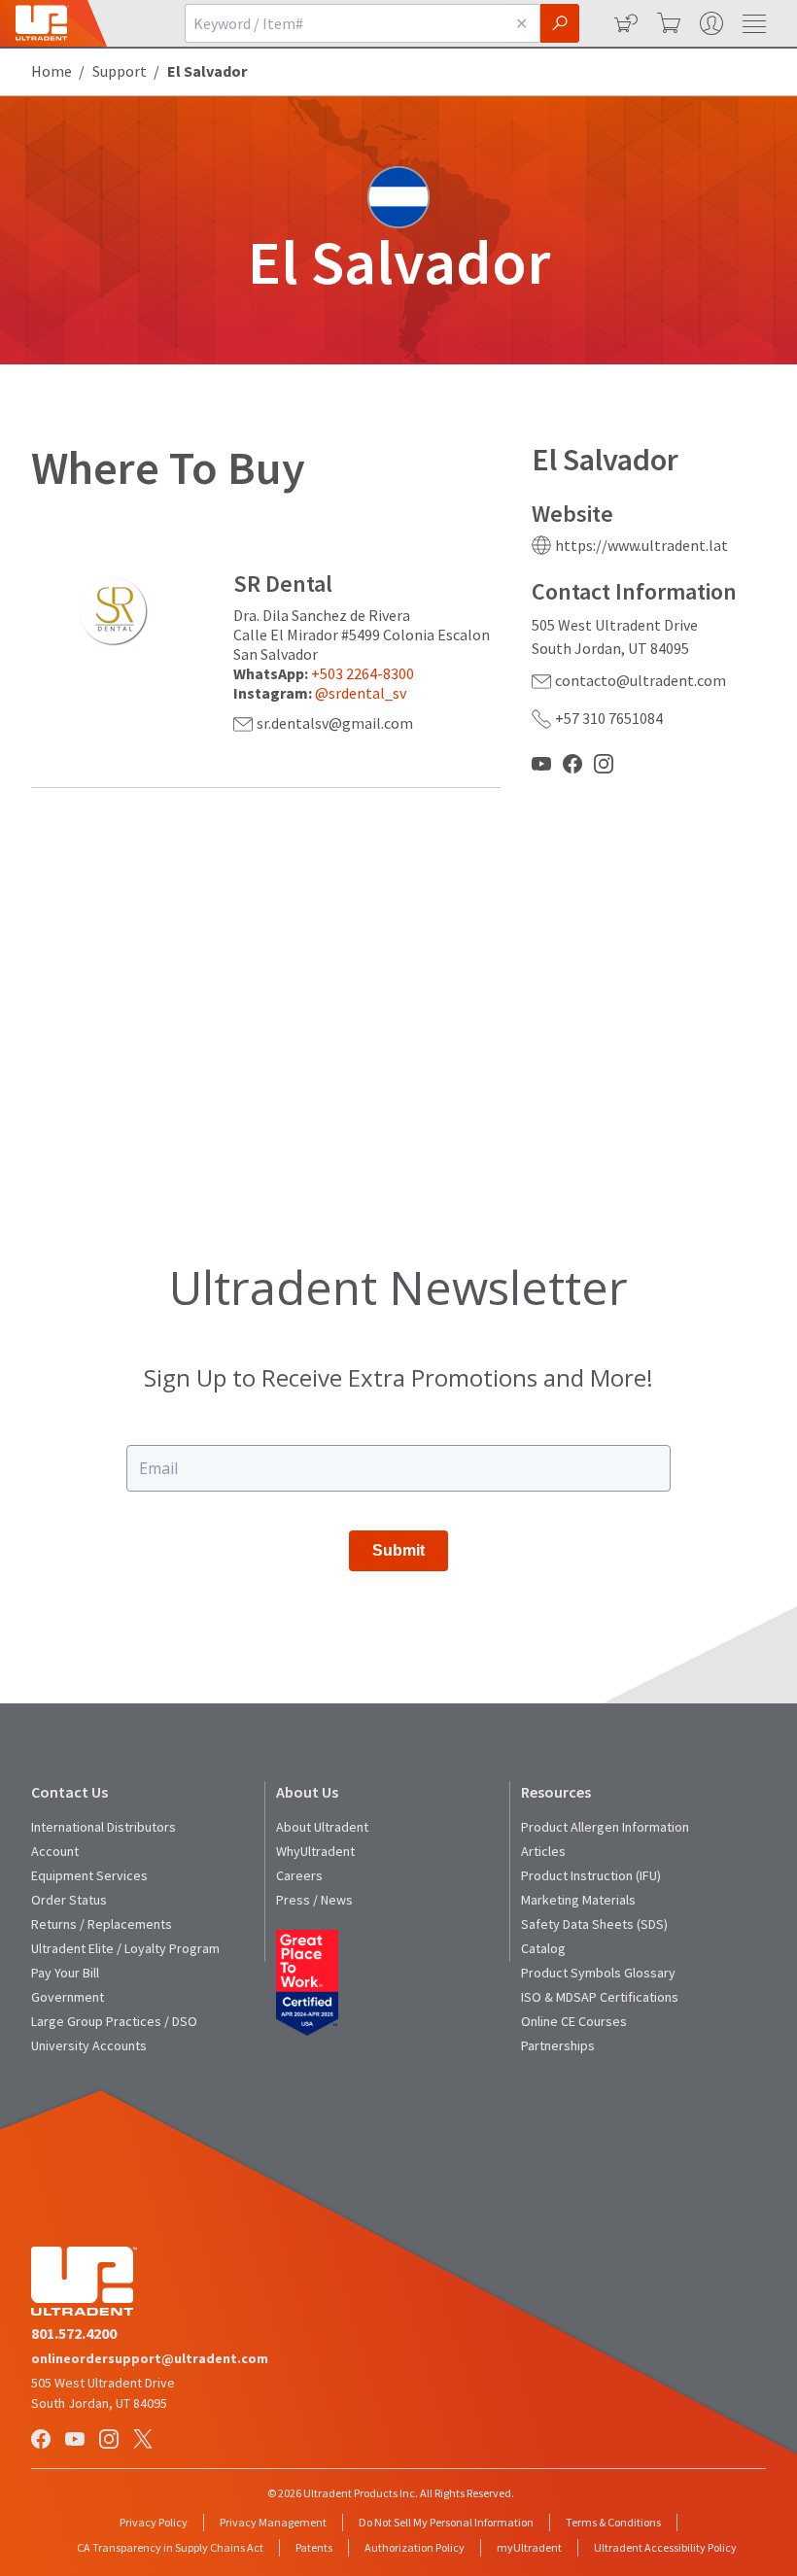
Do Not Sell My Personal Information (446, 2522)
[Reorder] (624, 23)
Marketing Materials (578, 1900)
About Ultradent (322, 1827)
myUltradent (529, 2547)
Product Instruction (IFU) (591, 1875)
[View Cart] (667, 23)
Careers (299, 1875)
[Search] (560, 23)
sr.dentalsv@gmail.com (335, 723)
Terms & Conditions (613, 2522)
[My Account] (710, 23)
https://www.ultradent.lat (641, 545)
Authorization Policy (415, 2547)
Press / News (314, 1900)
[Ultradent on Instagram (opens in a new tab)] (111, 2440)
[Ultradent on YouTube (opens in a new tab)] (77, 2440)
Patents (314, 2547)
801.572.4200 (74, 2333)
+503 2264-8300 (363, 673)
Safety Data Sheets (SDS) (594, 1924)
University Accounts (89, 2045)
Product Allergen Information (605, 1827)
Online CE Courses (574, 2021)
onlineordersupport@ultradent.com (150, 2358)
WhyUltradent (315, 1851)
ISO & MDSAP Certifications (600, 1997)
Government (68, 1997)
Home (52, 71)
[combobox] (344, 23)
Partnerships (558, 2045)
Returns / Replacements (102, 1924)
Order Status (69, 1900)
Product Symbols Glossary (598, 1973)
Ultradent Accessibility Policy (665, 2547)
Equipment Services (89, 1875)
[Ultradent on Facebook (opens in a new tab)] (43, 2440)
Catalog (543, 1948)
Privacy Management (273, 2522)
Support (120, 71)
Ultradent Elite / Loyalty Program (125, 1948)
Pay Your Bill (65, 1973)
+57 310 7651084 (609, 718)
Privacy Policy (154, 2522)
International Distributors (104, 1827)
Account (55, 1851)
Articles (543, 1851)
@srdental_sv (361, 693)
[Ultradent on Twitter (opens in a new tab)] (145, 2440)
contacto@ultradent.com (641, 680)
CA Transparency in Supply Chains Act (170, 2547)
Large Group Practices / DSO (114, 2021)
